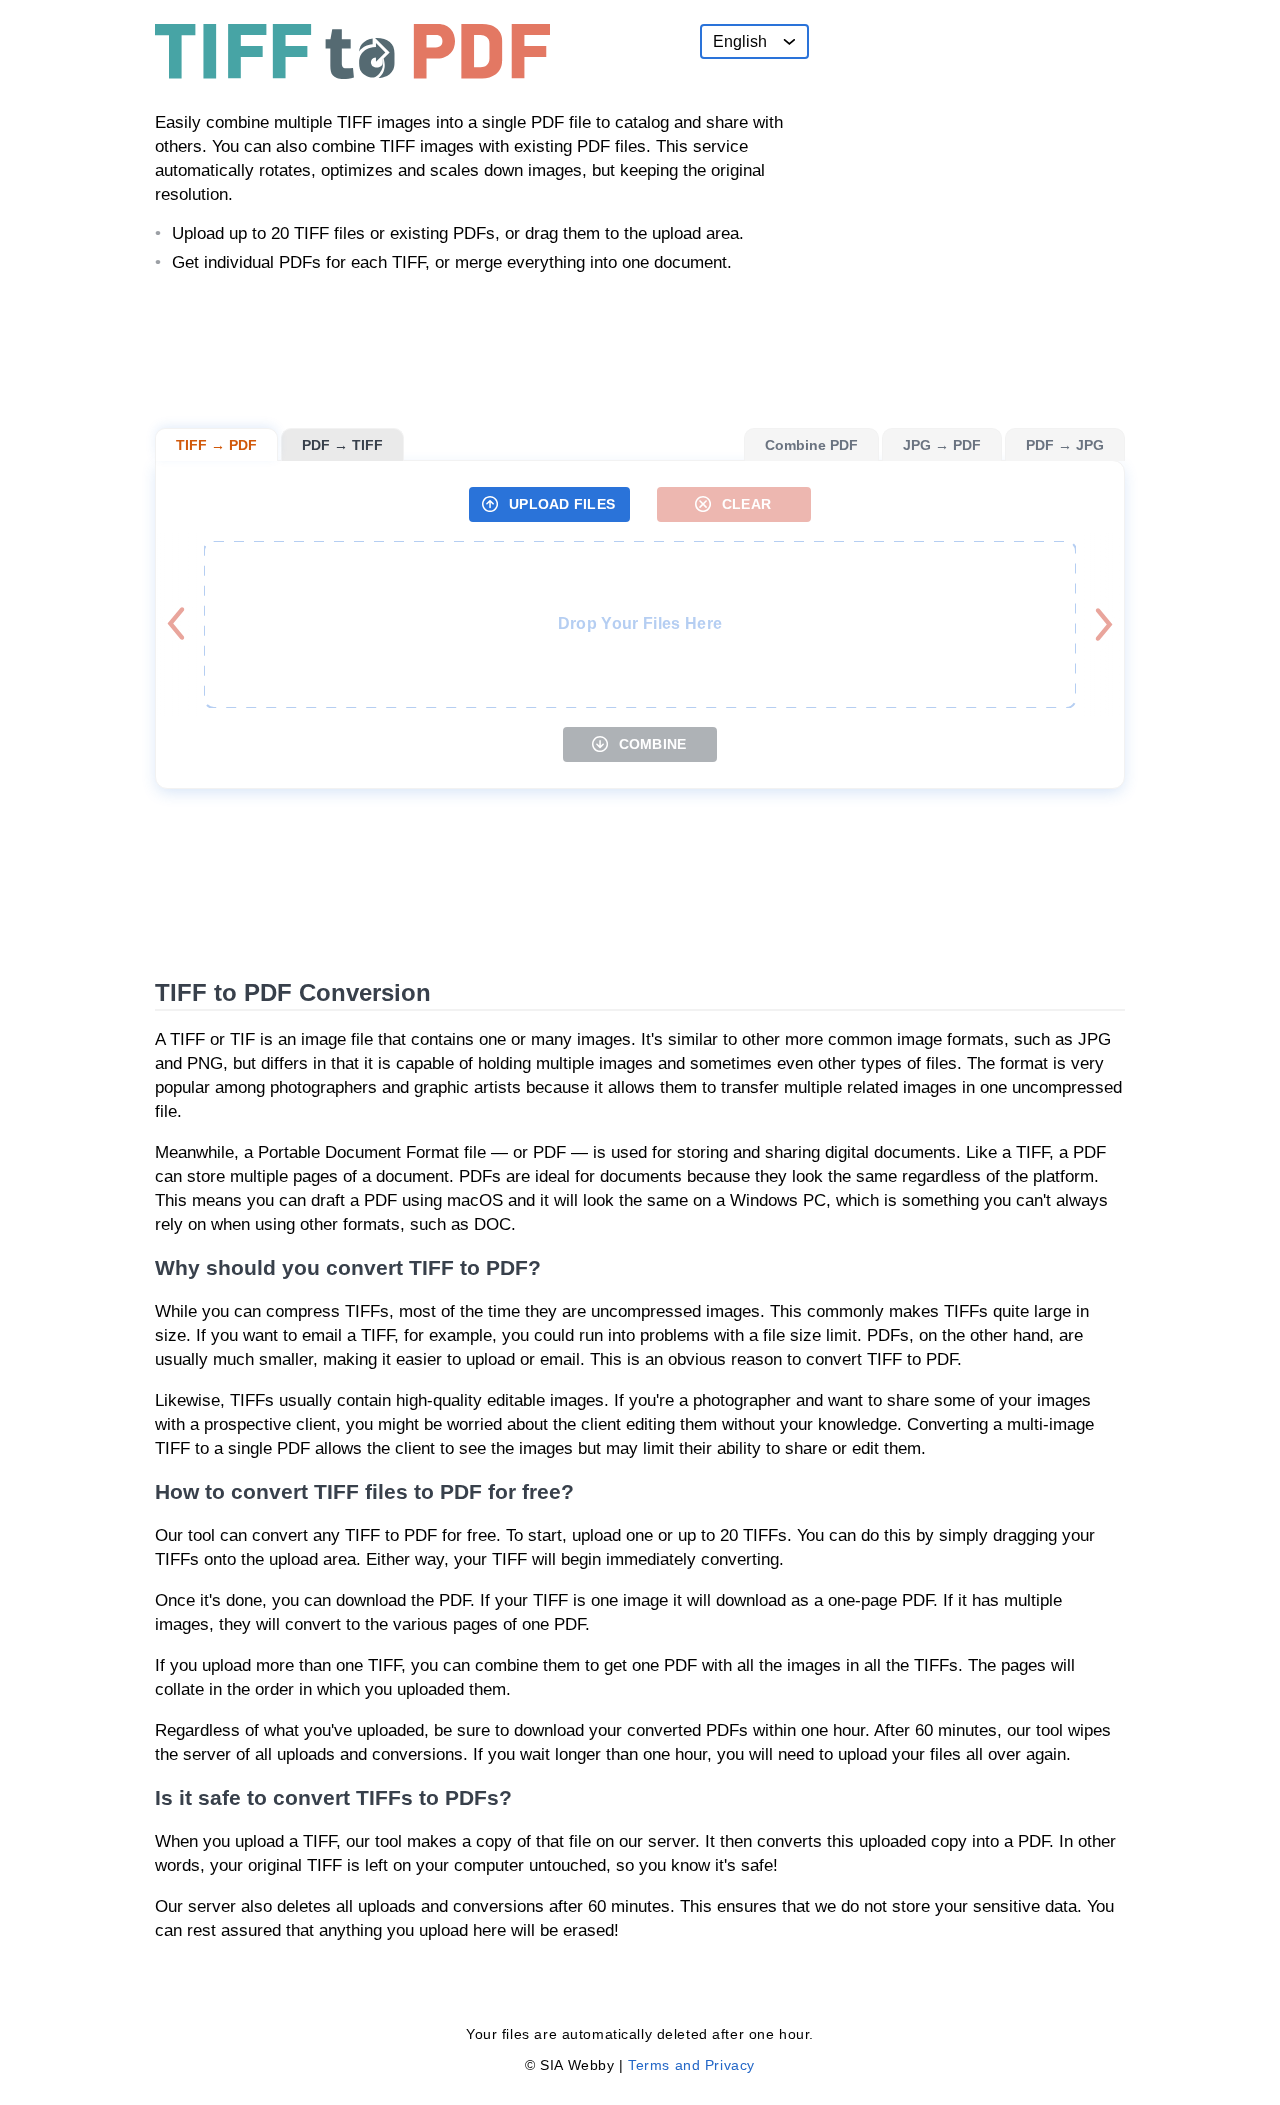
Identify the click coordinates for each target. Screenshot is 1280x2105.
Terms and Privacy (691, 2065)
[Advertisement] (975, 149)
